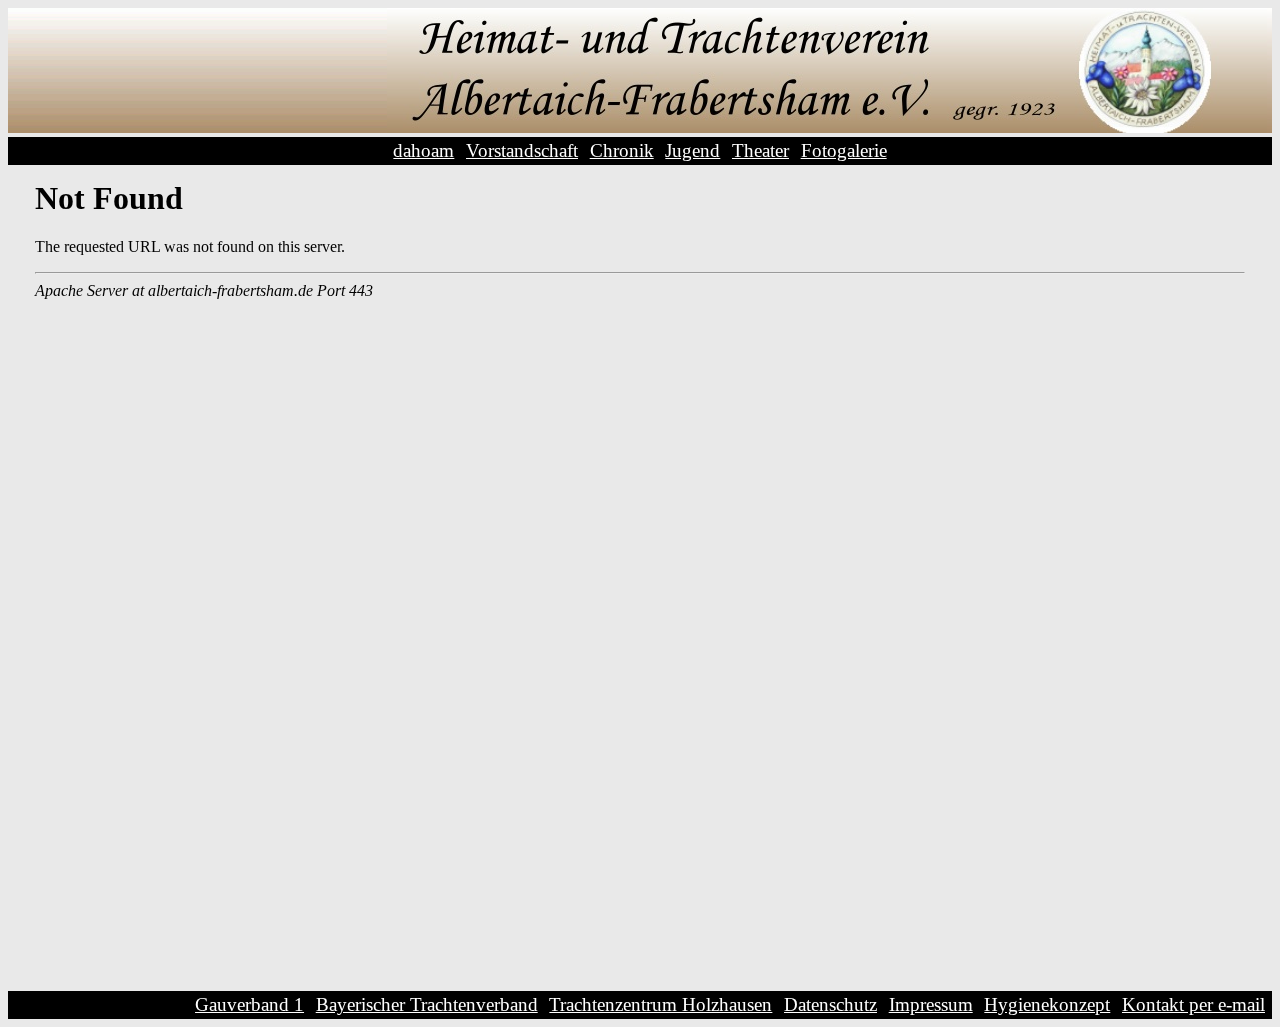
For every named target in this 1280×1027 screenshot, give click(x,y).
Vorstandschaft (522, 150)
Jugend (692, 150)
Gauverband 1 (249, 1004)
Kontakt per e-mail (1193, 1004)
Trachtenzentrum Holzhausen (660, 1004)
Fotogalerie (844, 150)
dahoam (423, 150)
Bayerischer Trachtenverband (427, 1004)
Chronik (622, 150)
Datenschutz (830, 1004)
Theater (760, 150)
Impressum (931, 1004)
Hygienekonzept (1047, 1004)
